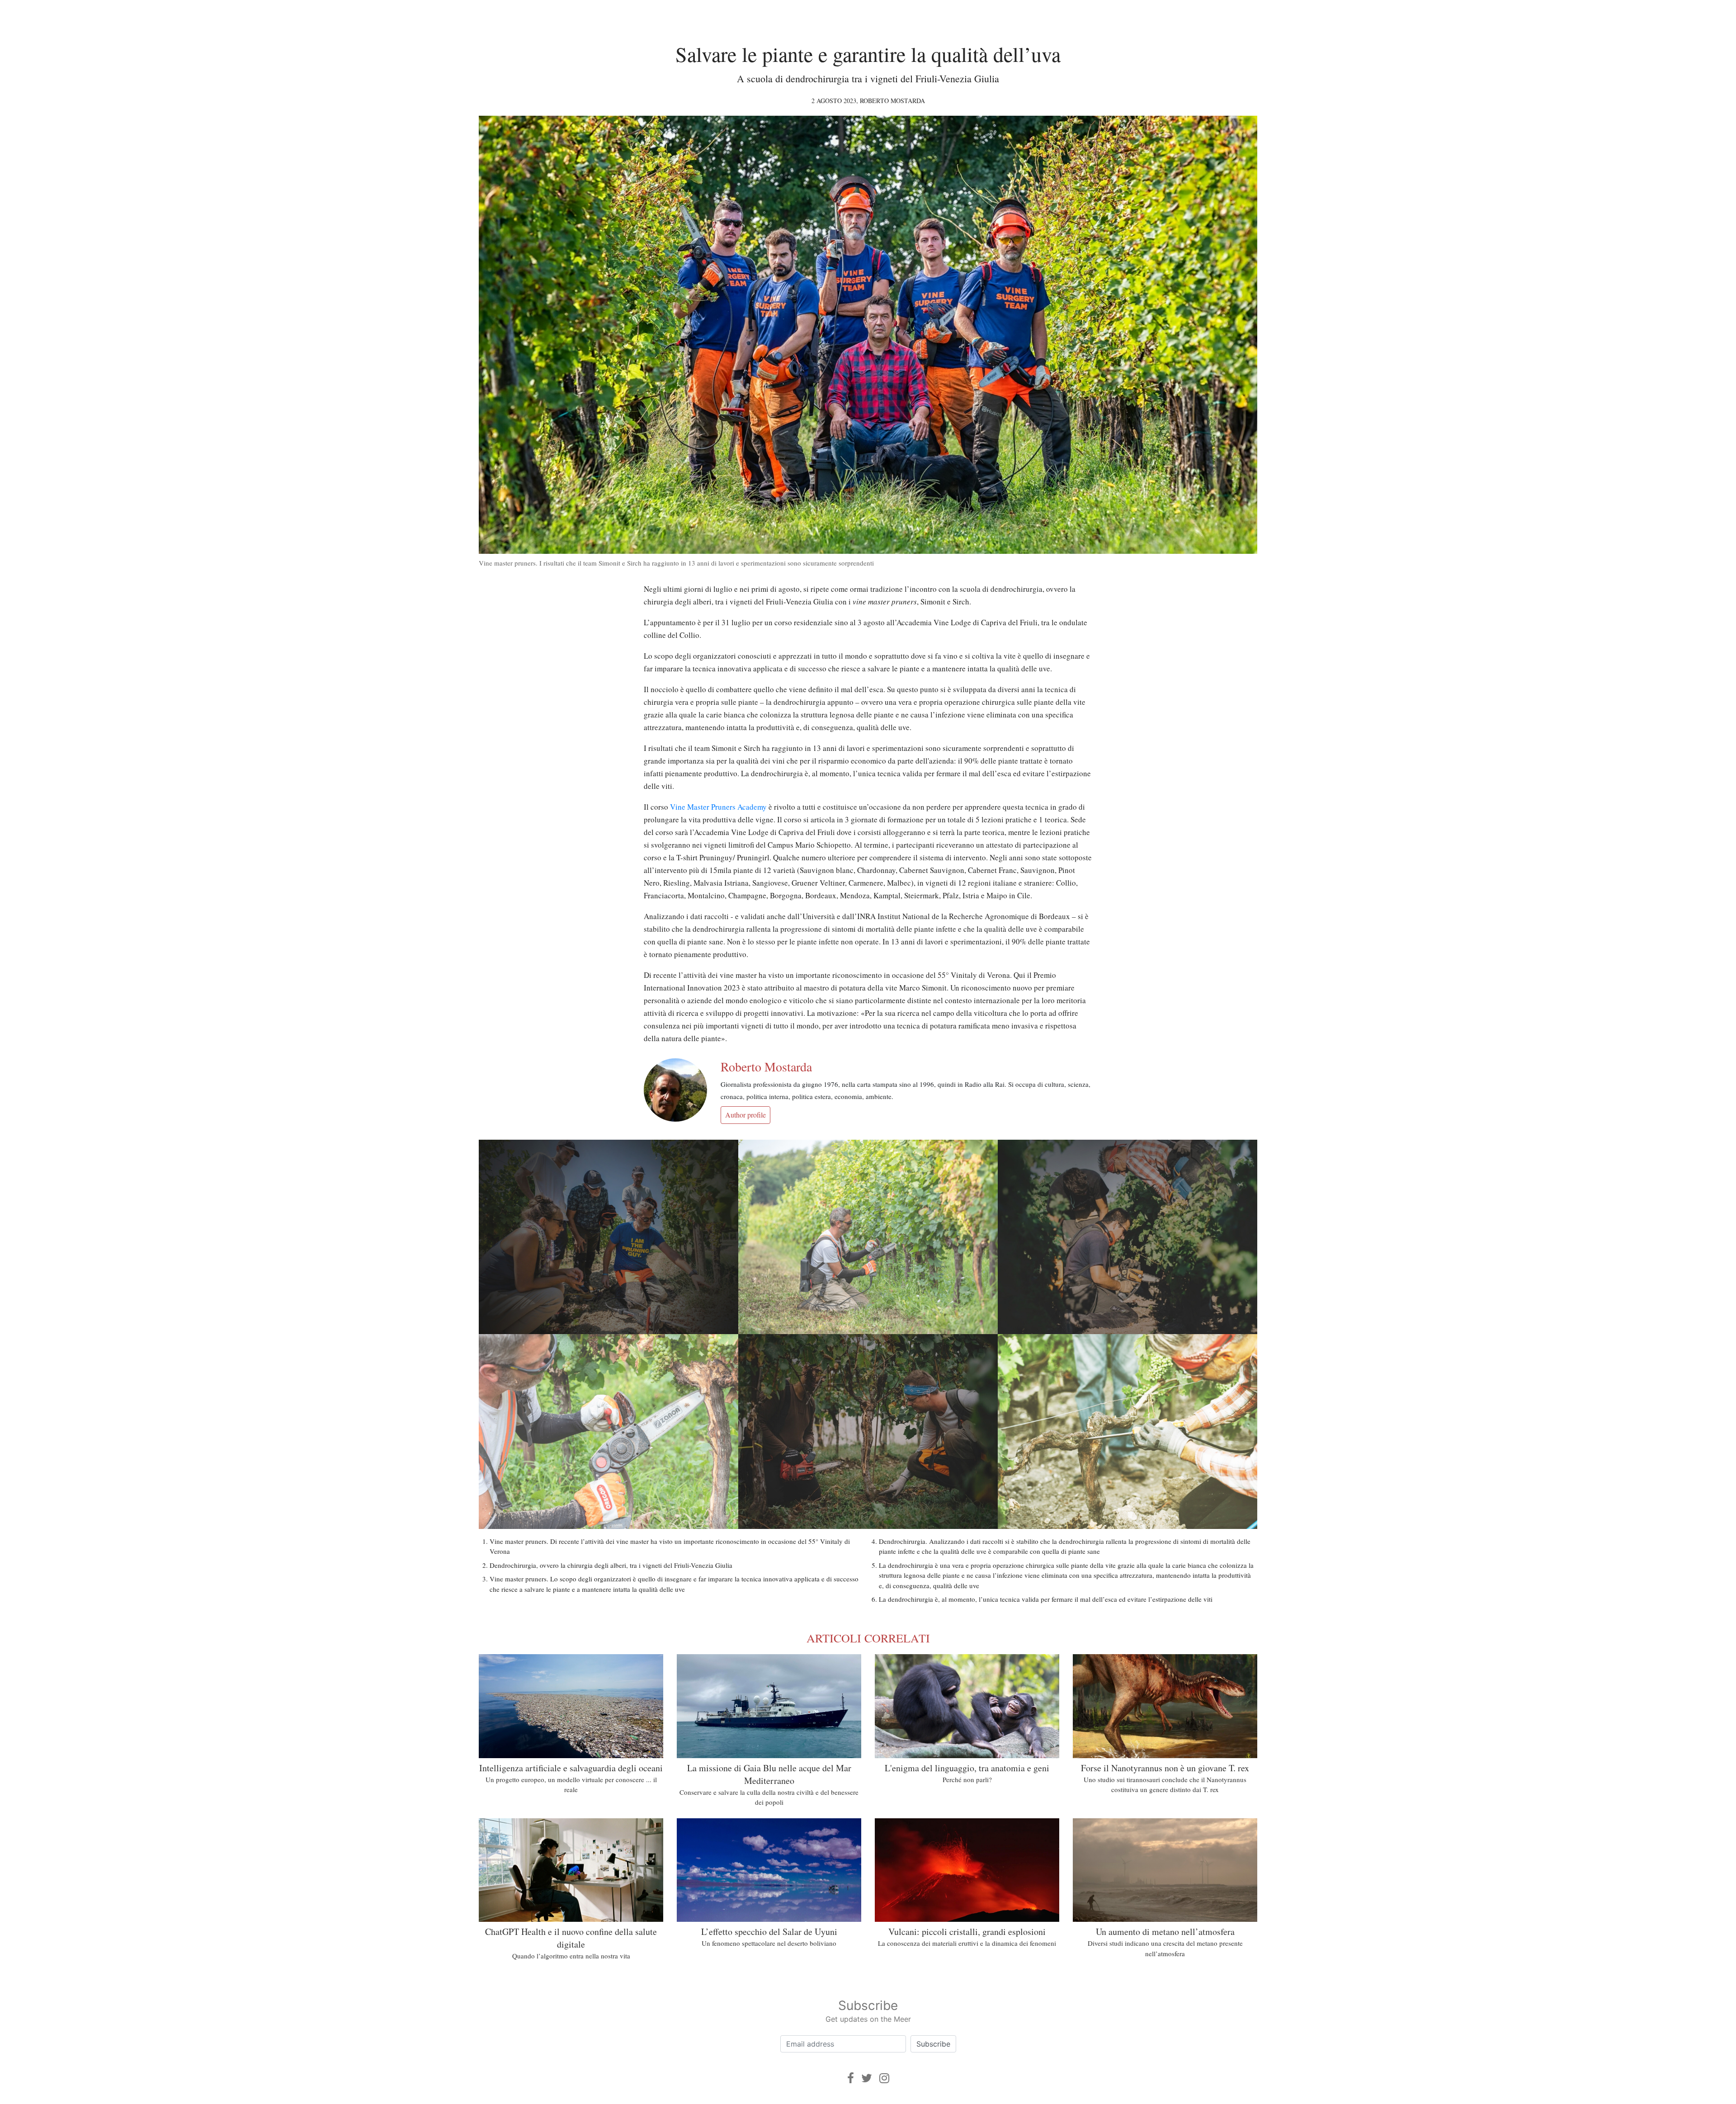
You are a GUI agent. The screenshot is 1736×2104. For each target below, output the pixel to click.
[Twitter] (867, 2078)
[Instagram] (884, 2078)
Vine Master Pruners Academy (718, 807)
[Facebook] (851, 2078)
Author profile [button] (745, 1115)
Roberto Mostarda (892, 101)
